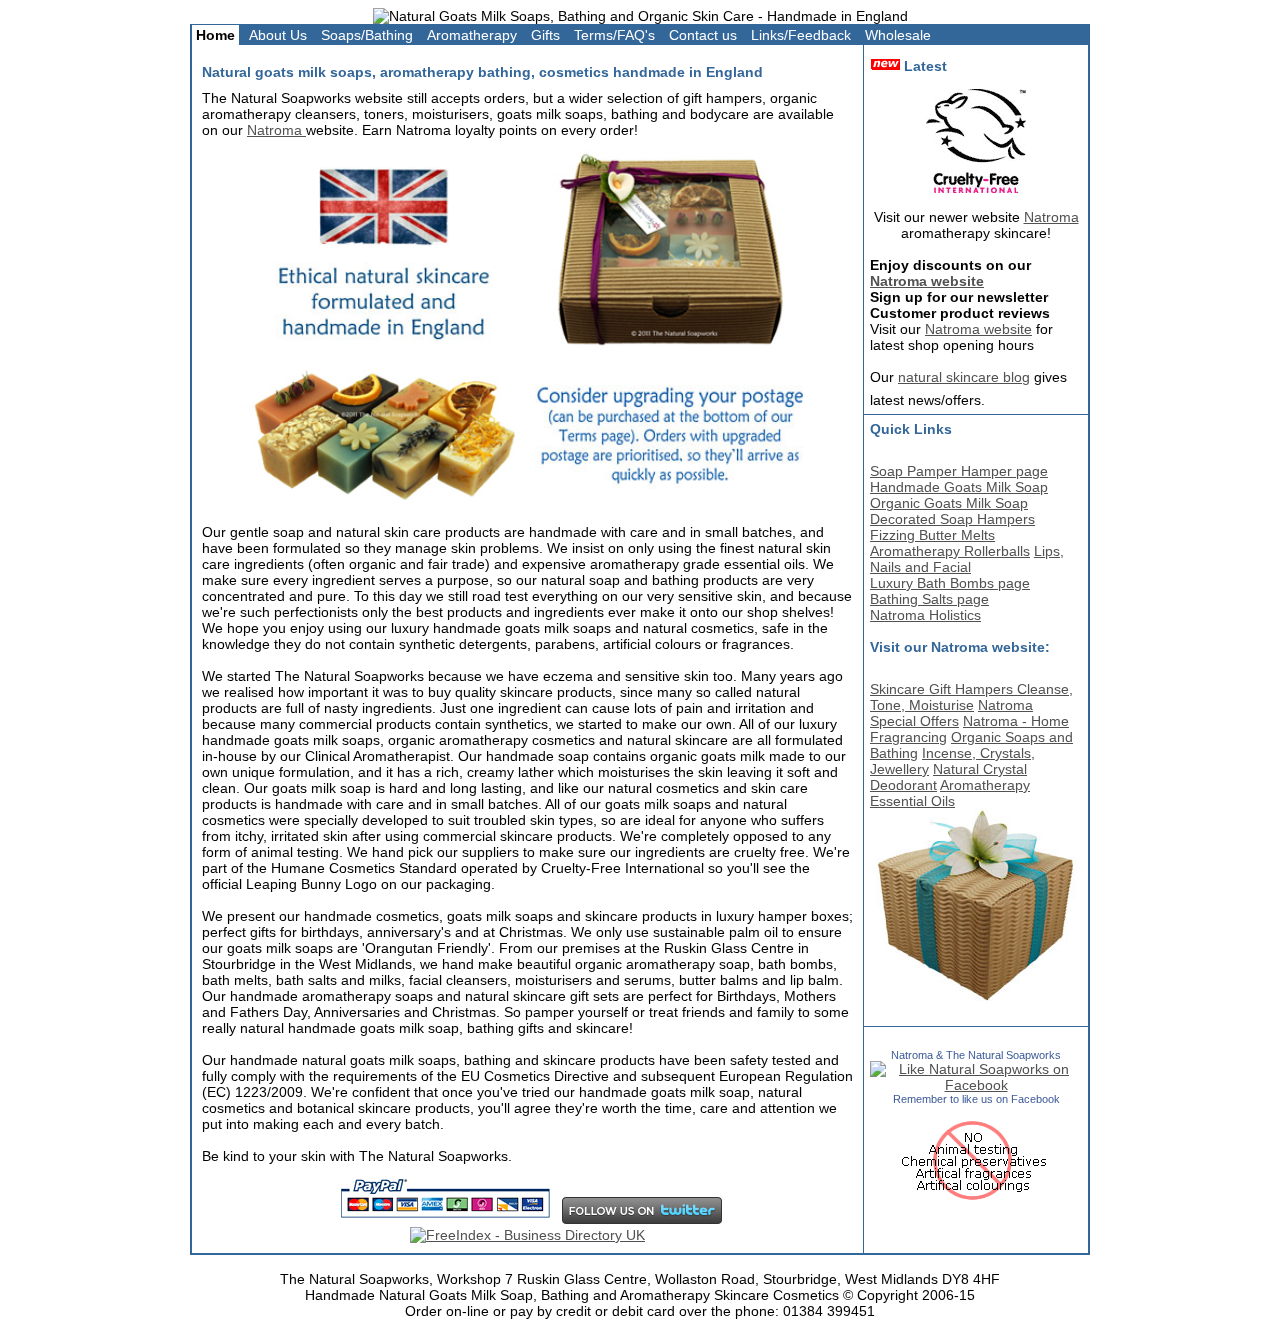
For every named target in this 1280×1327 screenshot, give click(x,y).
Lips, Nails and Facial (967, 559)
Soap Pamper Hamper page (959, 471)
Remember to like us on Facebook (976, 1099)
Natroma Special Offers (951, 713)
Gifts (545, 35)
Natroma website (927, 281)
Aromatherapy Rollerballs (950, 551)
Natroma (276, 130)
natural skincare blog (964, 377)
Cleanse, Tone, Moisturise (971, 697)
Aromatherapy (472, 35)
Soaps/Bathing (367, 35)
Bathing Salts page (929, 599)
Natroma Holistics (925, 615)
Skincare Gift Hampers (943, 689)
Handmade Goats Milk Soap (959, 487)
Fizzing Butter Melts (932, 535)
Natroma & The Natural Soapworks (976, 1055)
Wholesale (898, 35)
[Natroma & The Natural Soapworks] (976, 1085)
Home (215, 35)
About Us (278, 35)
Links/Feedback (801, 35)
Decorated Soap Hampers (952, 519)
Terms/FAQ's (614, 35)
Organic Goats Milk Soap (949, 503)
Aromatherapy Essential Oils (950, 793)
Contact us (703, 35)
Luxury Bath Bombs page (950, 583)
